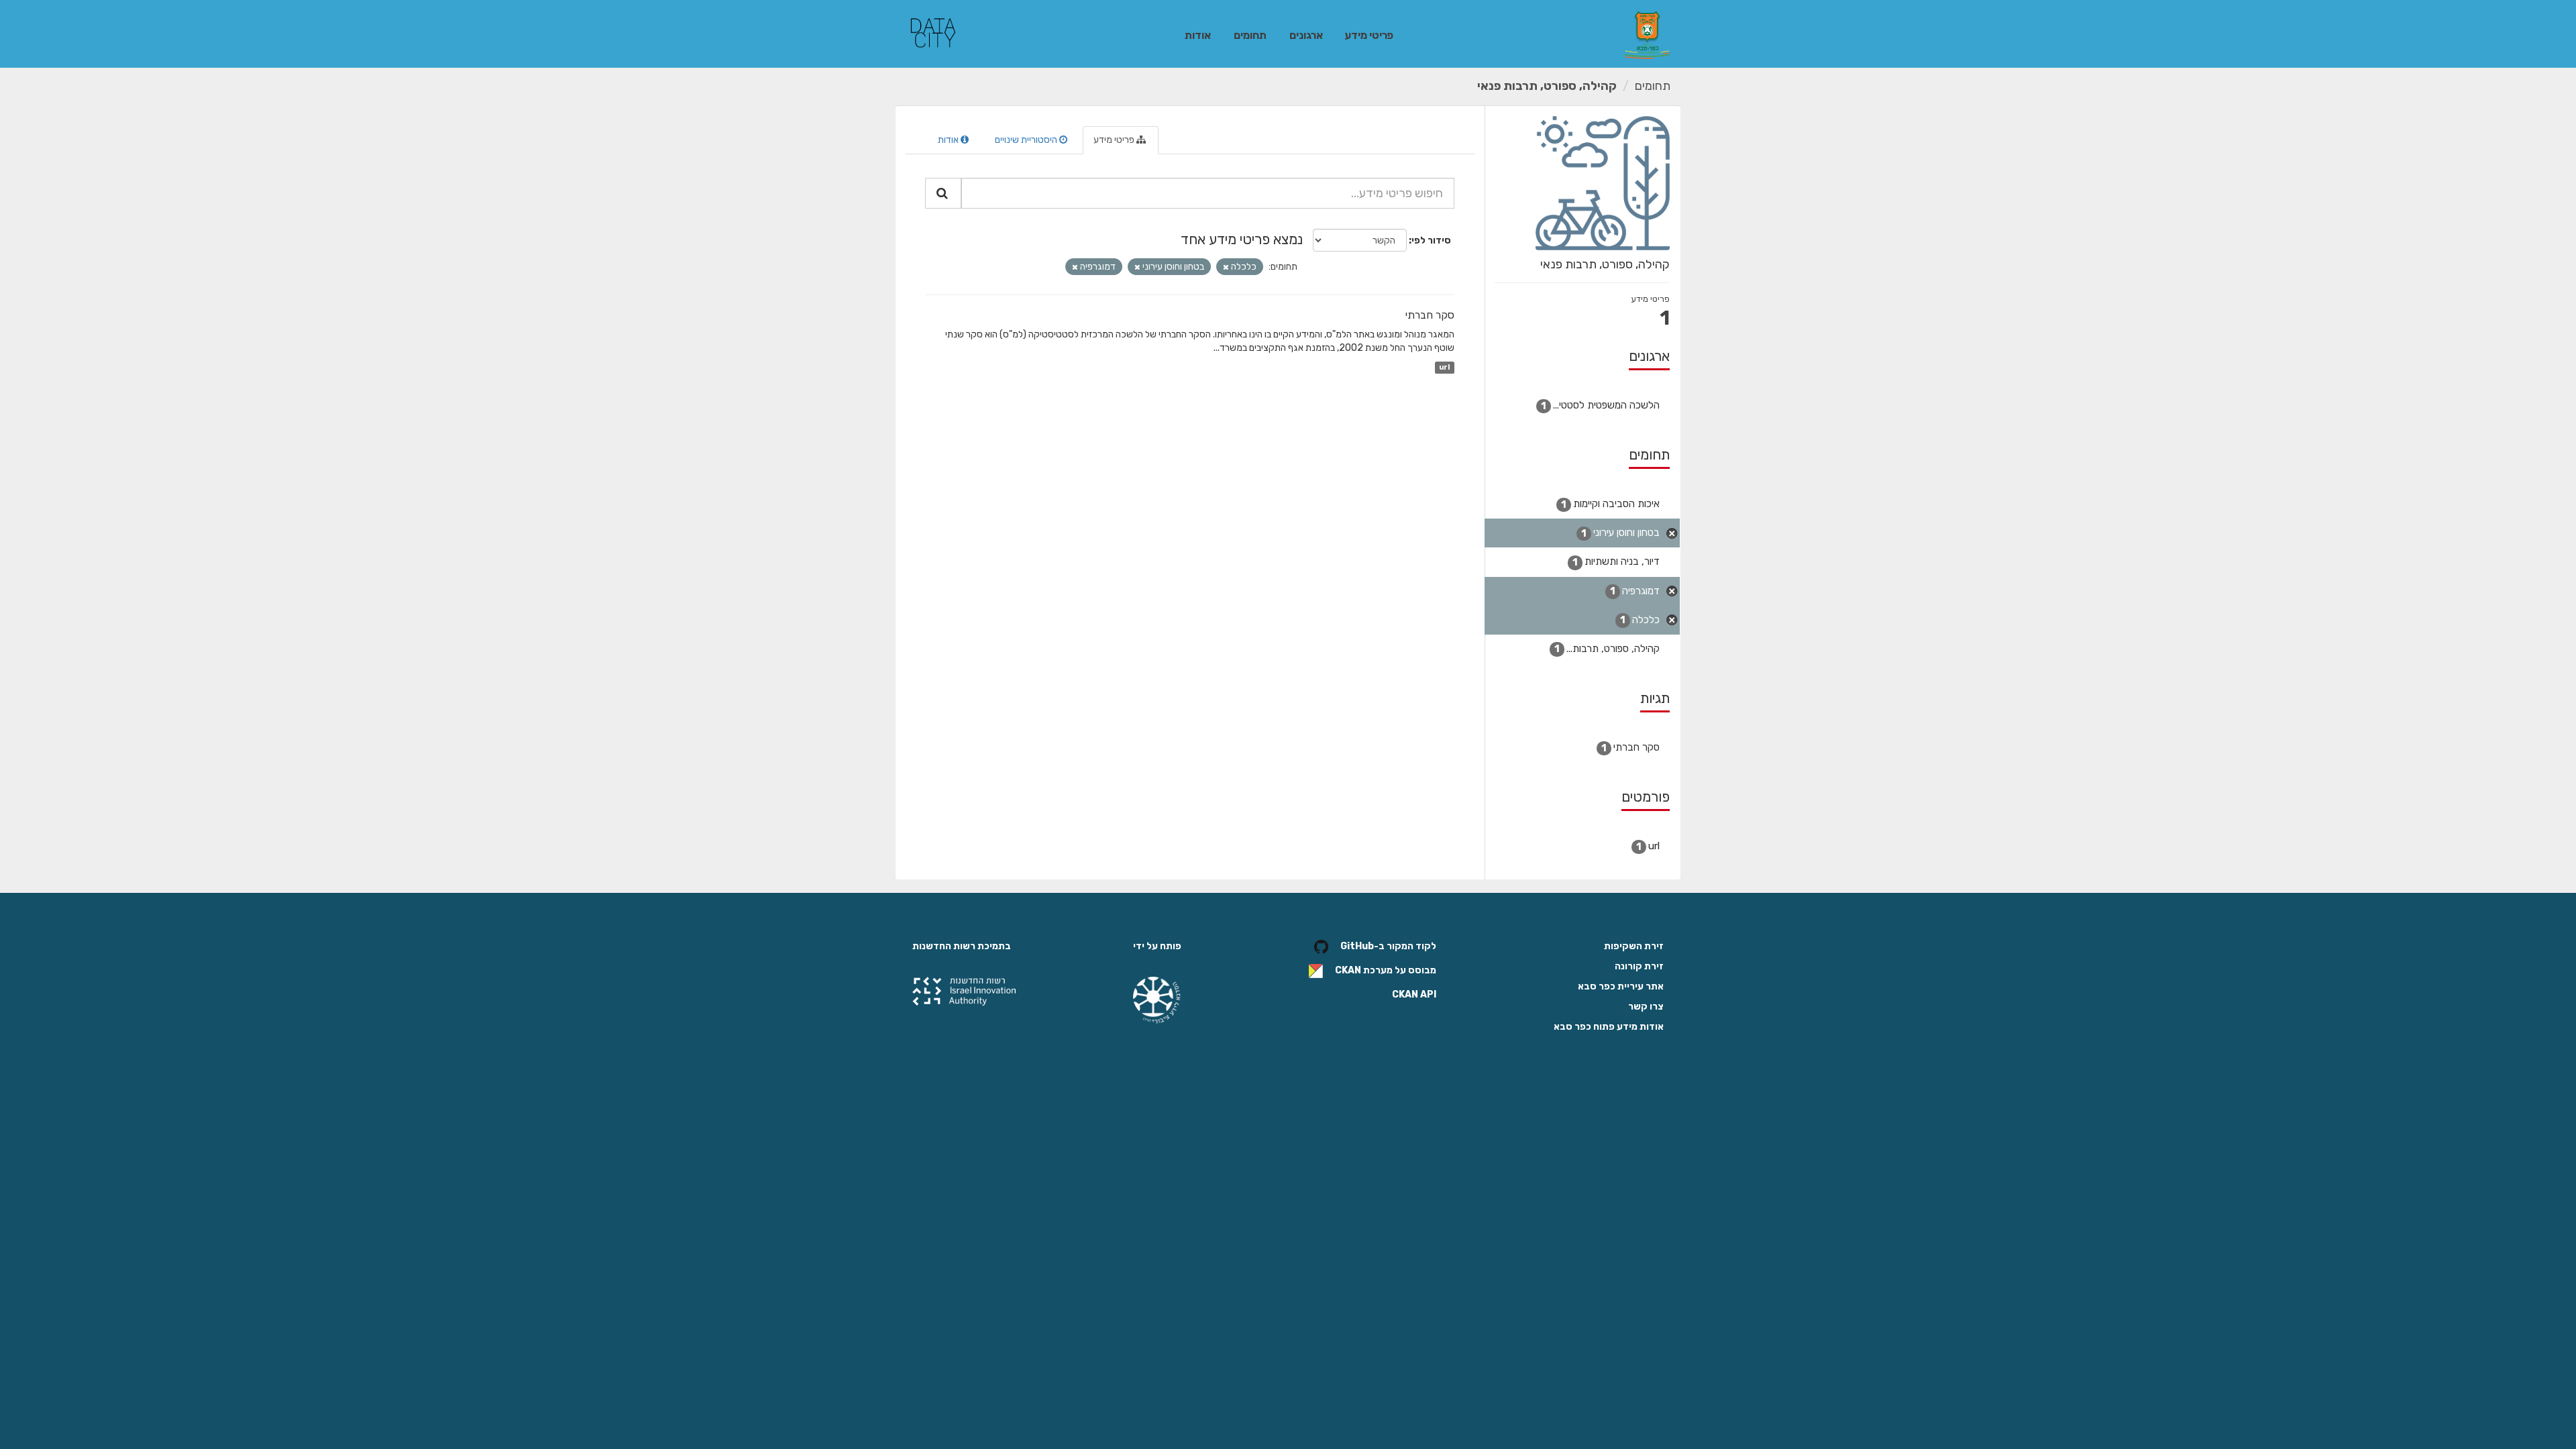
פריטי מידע (1369, 35)
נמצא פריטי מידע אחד (1242, 239)
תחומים (1250, 35)
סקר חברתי (1430, 315)
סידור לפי (1431, 240)
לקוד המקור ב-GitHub (1388, 947)
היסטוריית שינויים (1027, 140)
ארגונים (1306, 35)
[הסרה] (1226, 267)
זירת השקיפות (1634, 946)
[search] (943, 193)
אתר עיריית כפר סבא (1621, 986)
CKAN (1348, 971)
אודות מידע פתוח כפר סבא (1609, 1027)
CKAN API (1414, 995)
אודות (1198, 35)
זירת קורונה (1639, 966)
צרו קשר (1646, 1007)
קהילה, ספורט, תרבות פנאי (1547, 86)
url (1444, 367)
